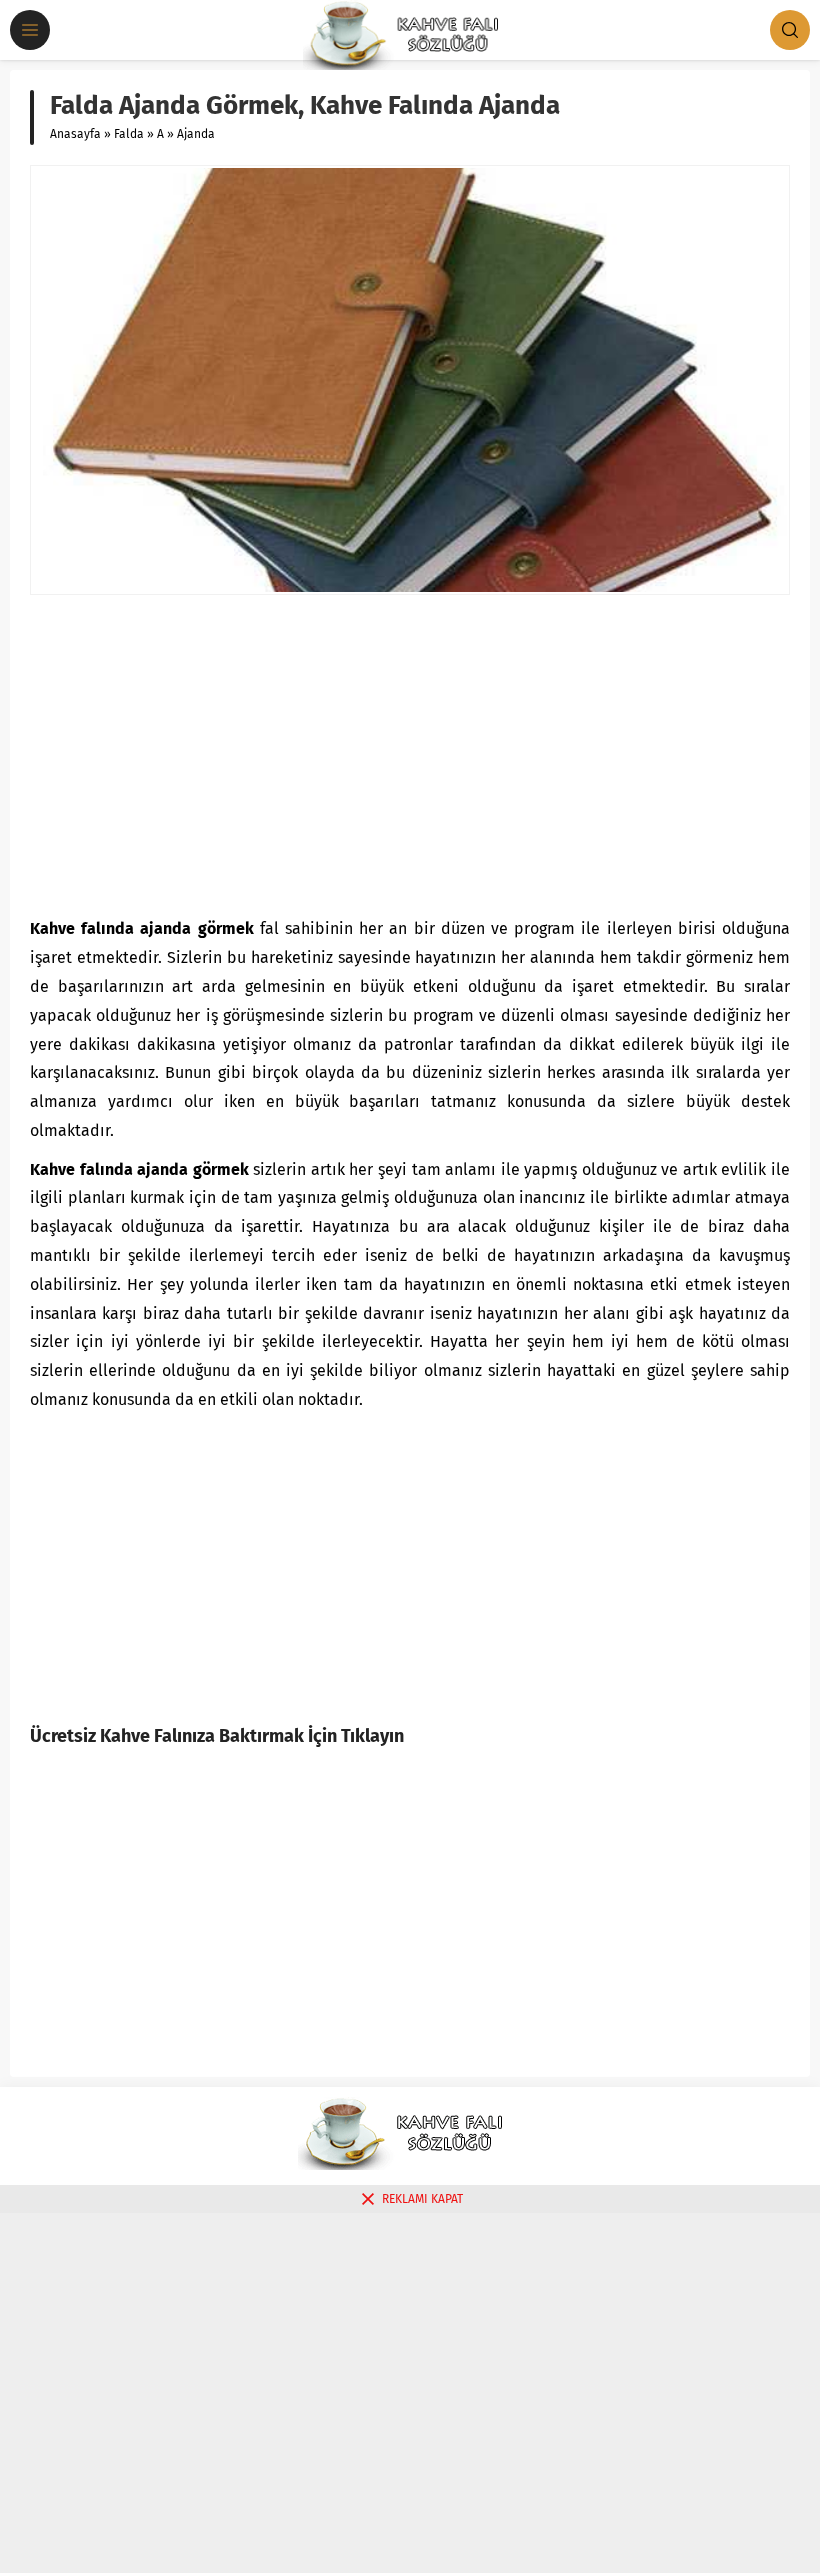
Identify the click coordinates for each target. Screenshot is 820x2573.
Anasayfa (75, 134)
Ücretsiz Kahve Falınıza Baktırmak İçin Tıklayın (217, 1736)
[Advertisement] (410, 755)
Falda (129, 134)
